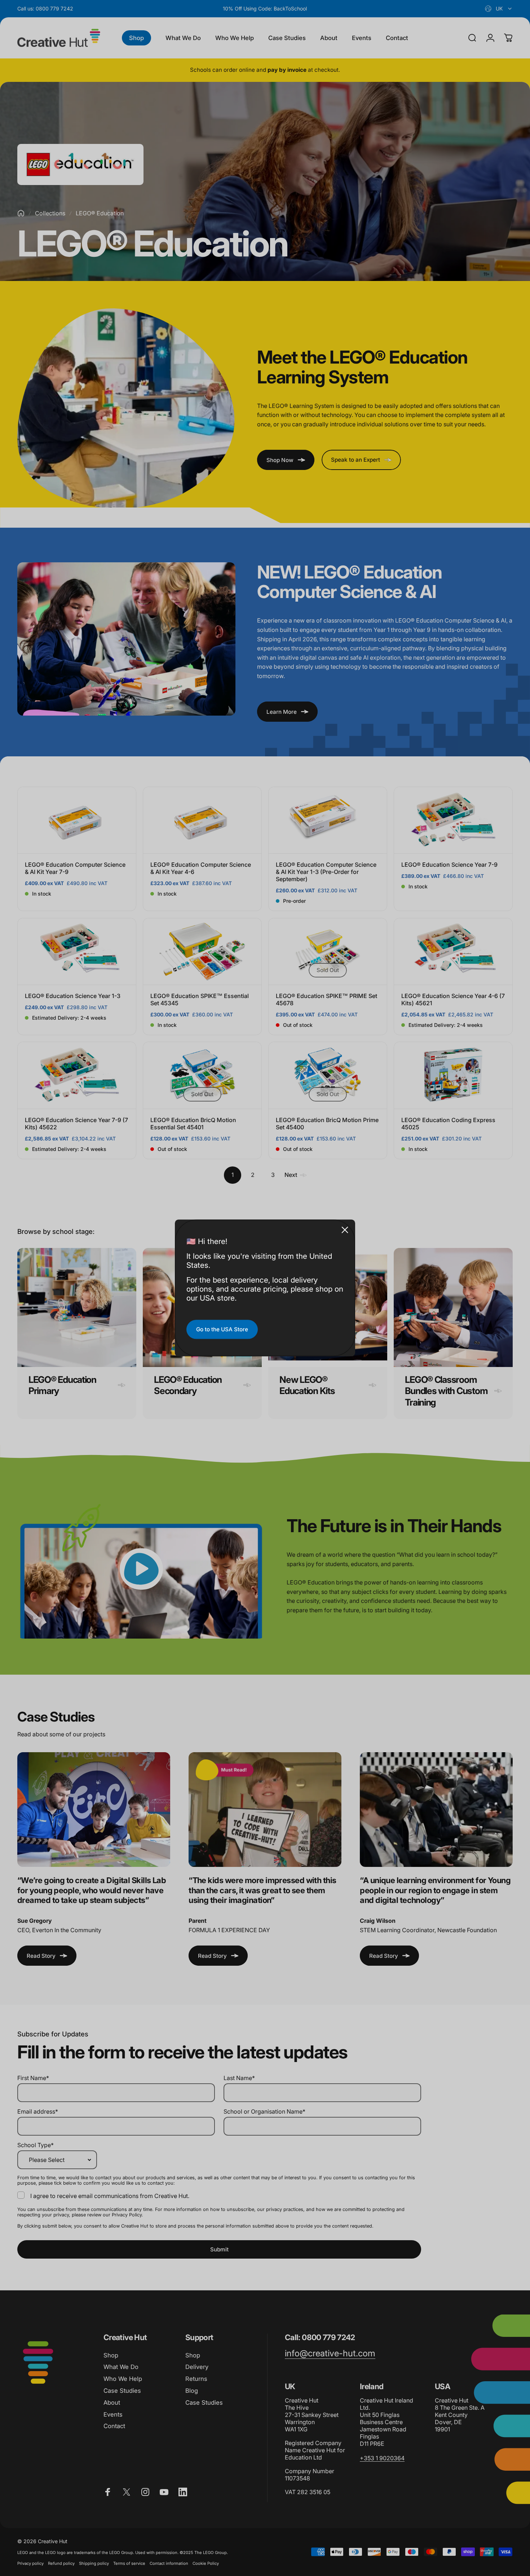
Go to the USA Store (222, 1329)
